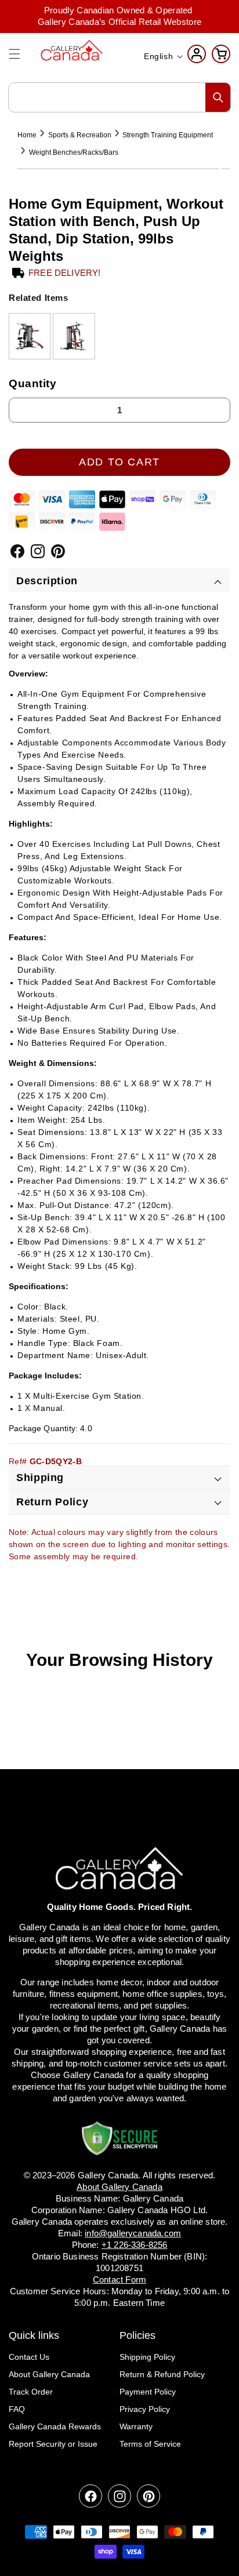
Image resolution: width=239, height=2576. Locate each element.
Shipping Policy (147, 2357)
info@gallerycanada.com (133, 2233)
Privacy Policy (145, 2409)
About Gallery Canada (49, 2374)
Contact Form (119, 2280)
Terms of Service (150, 2444)
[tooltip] (30, 336)
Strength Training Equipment (168, 135)
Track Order (31, 2392)
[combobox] (119, 97)
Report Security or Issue (53, 2444)
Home (27, 135)
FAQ (17, 2409)
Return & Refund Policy (162, 2374)
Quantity (33, 383)
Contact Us (29, 2357)
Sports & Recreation (80, 135)
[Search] (218, 97)
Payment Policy (148, 2392)
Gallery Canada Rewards (55, 2426)
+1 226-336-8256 (135, 2245)
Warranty (136, 2426)
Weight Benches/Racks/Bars (74, 152)
